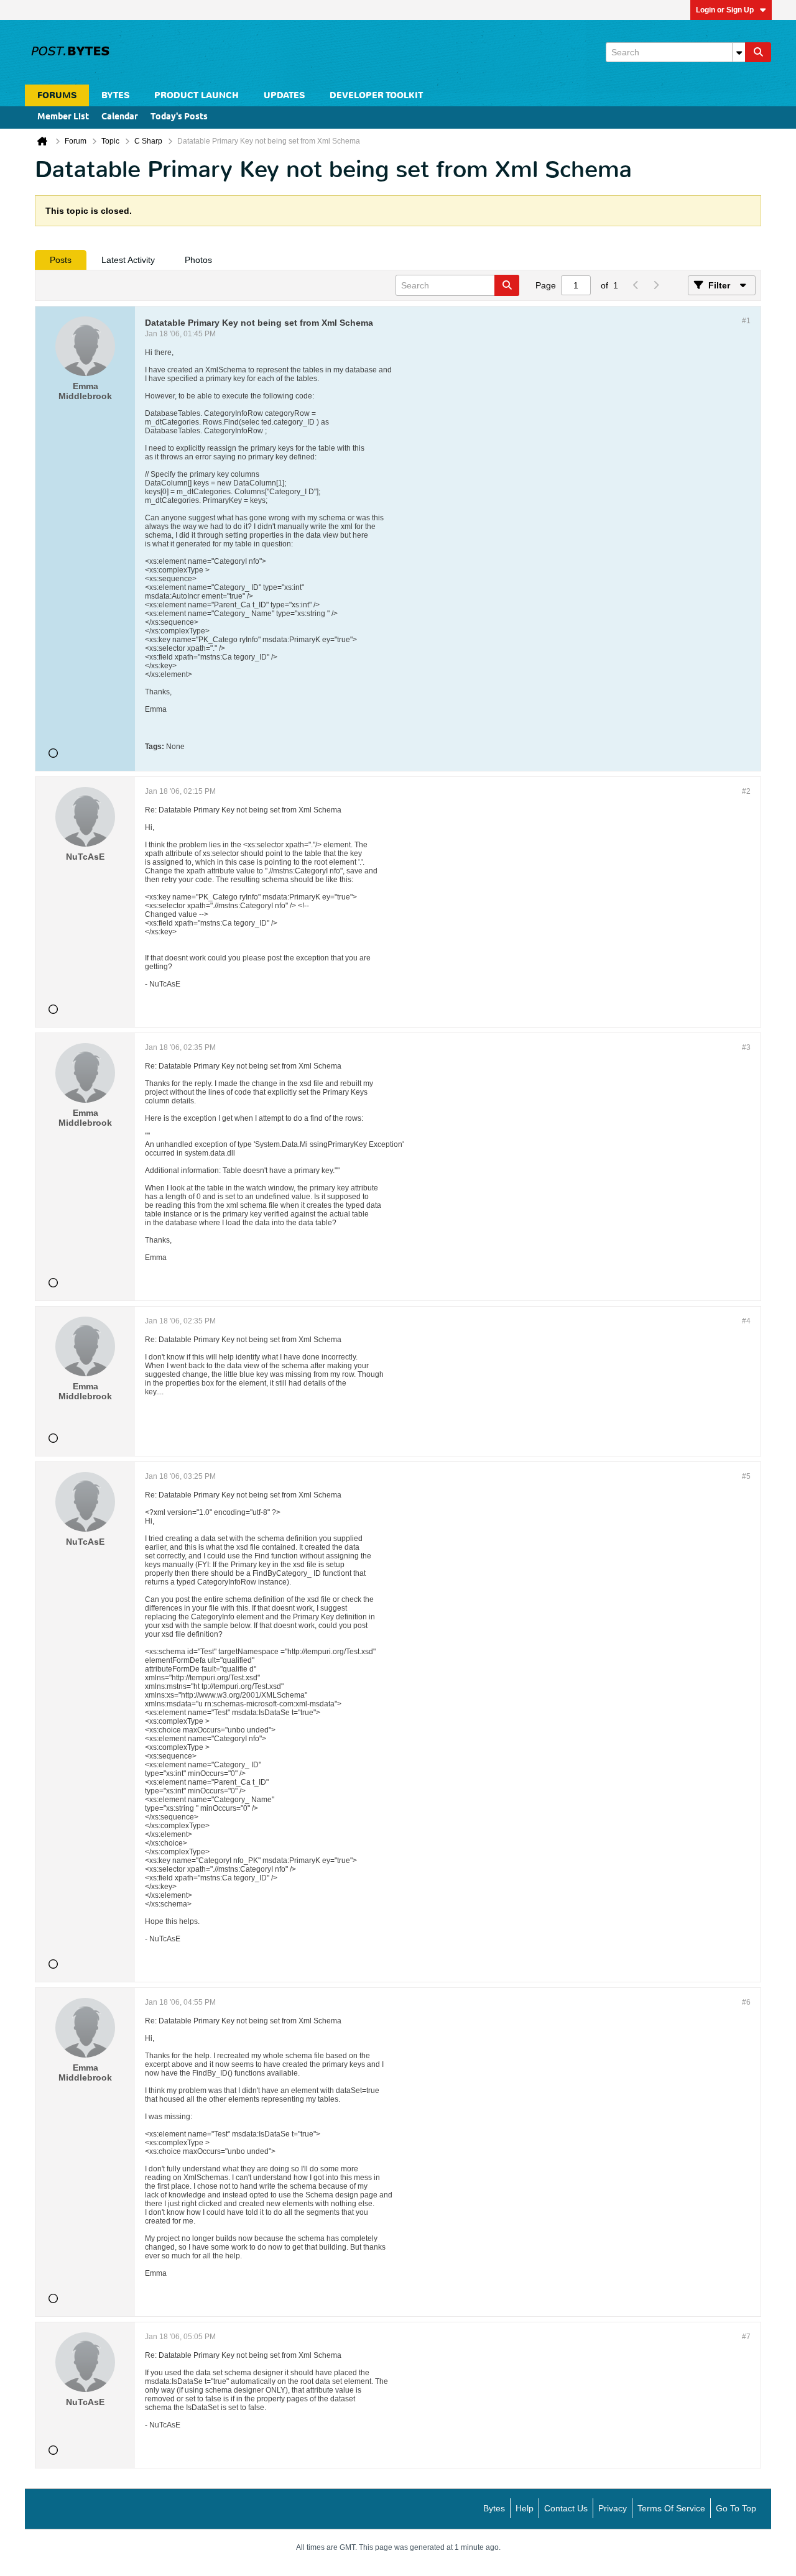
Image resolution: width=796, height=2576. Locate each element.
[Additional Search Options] (739, 52)
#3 (746, 1047)
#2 (746, 791)
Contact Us (566, 2508)
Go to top (736, 2508)
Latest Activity (128, 260)
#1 (746, 321)
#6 (746, 2002)
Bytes (494, 2508)
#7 (746, 2337)
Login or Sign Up (725, 10)
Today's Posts (179, 117)
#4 (746, 1321)
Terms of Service (671, 2508)
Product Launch (197, 95)
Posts (61, 260)
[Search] (758, 52)
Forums (57, 95)
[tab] (61, 260)
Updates (284, 95)
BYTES (115, 95)
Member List (63, 117)
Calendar (120, 117)
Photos (198, 260)
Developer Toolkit (376, 95)
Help (525, 2508)
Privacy (613, 2508)
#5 (746, 1476)
